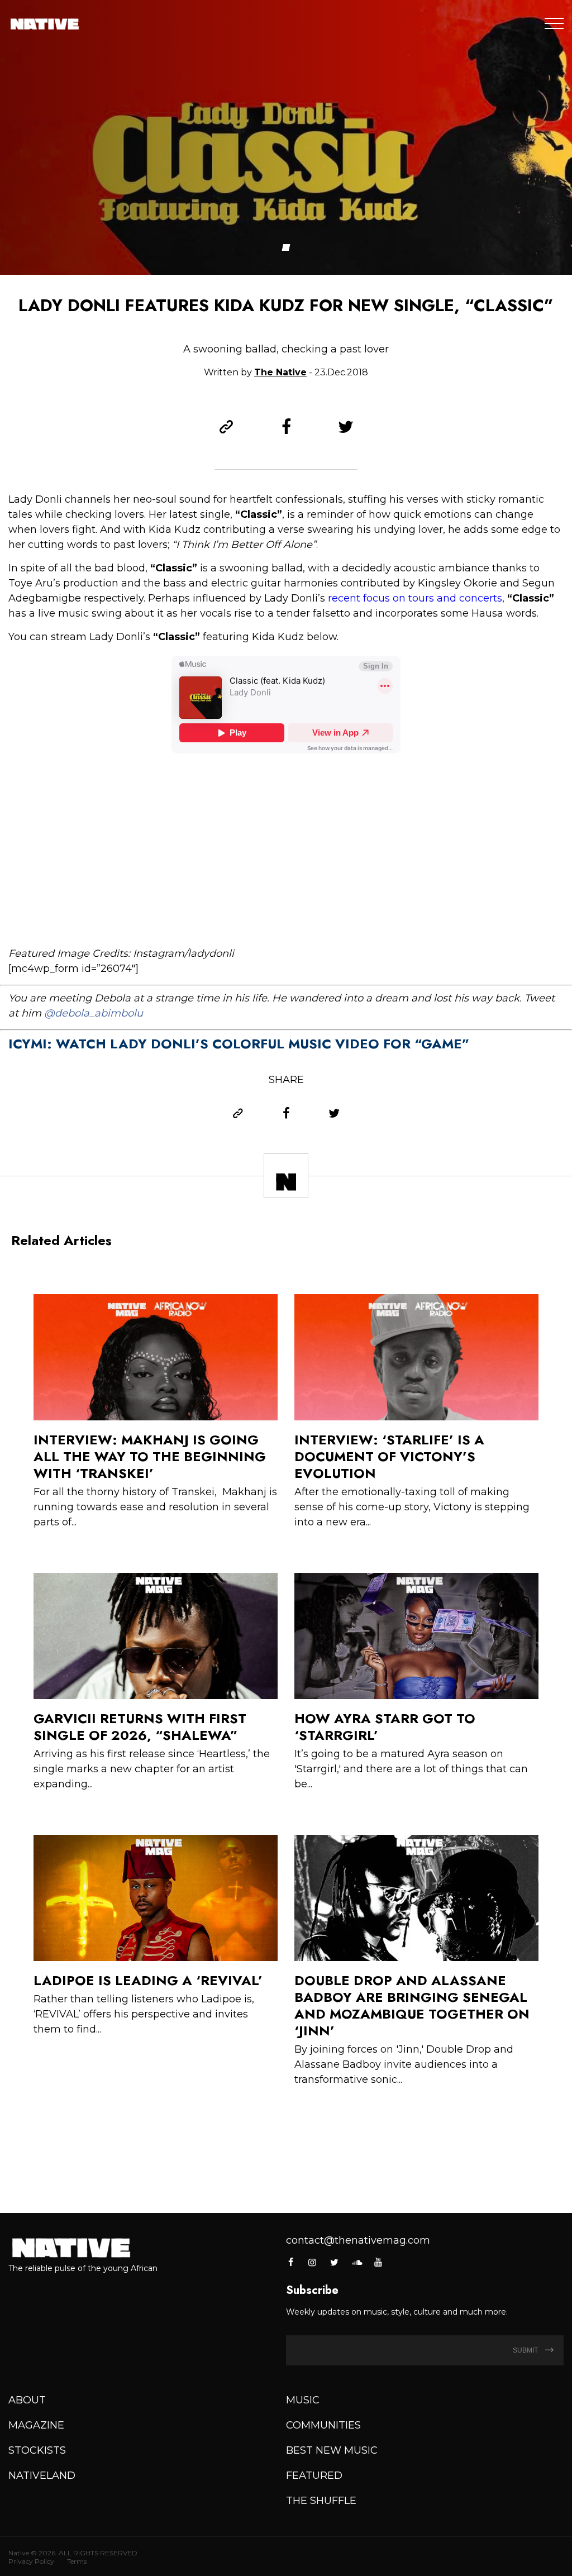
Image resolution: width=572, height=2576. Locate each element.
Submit (526, 2350)
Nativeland (42, 2475)
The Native (280, 372)
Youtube (378, 2262)
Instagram (312, 2262)
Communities (323, 2425)
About (27, 2400)
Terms (77, 2561)
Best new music (332, 2450)
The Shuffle (321, 2501)
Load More (286, 2141)
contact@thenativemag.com (358, 2240)
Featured (314, 2475)
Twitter (335, 2262)
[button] (286, 247)
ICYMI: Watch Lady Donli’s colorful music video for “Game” (239, 1044)
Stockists (37, 2450)
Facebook (291, 2262)
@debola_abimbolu (94, 1013)
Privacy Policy (31, 2561)
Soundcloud (356, 2262)
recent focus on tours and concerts (415, 598)
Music (303, 2400)
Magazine (36, 2425)
